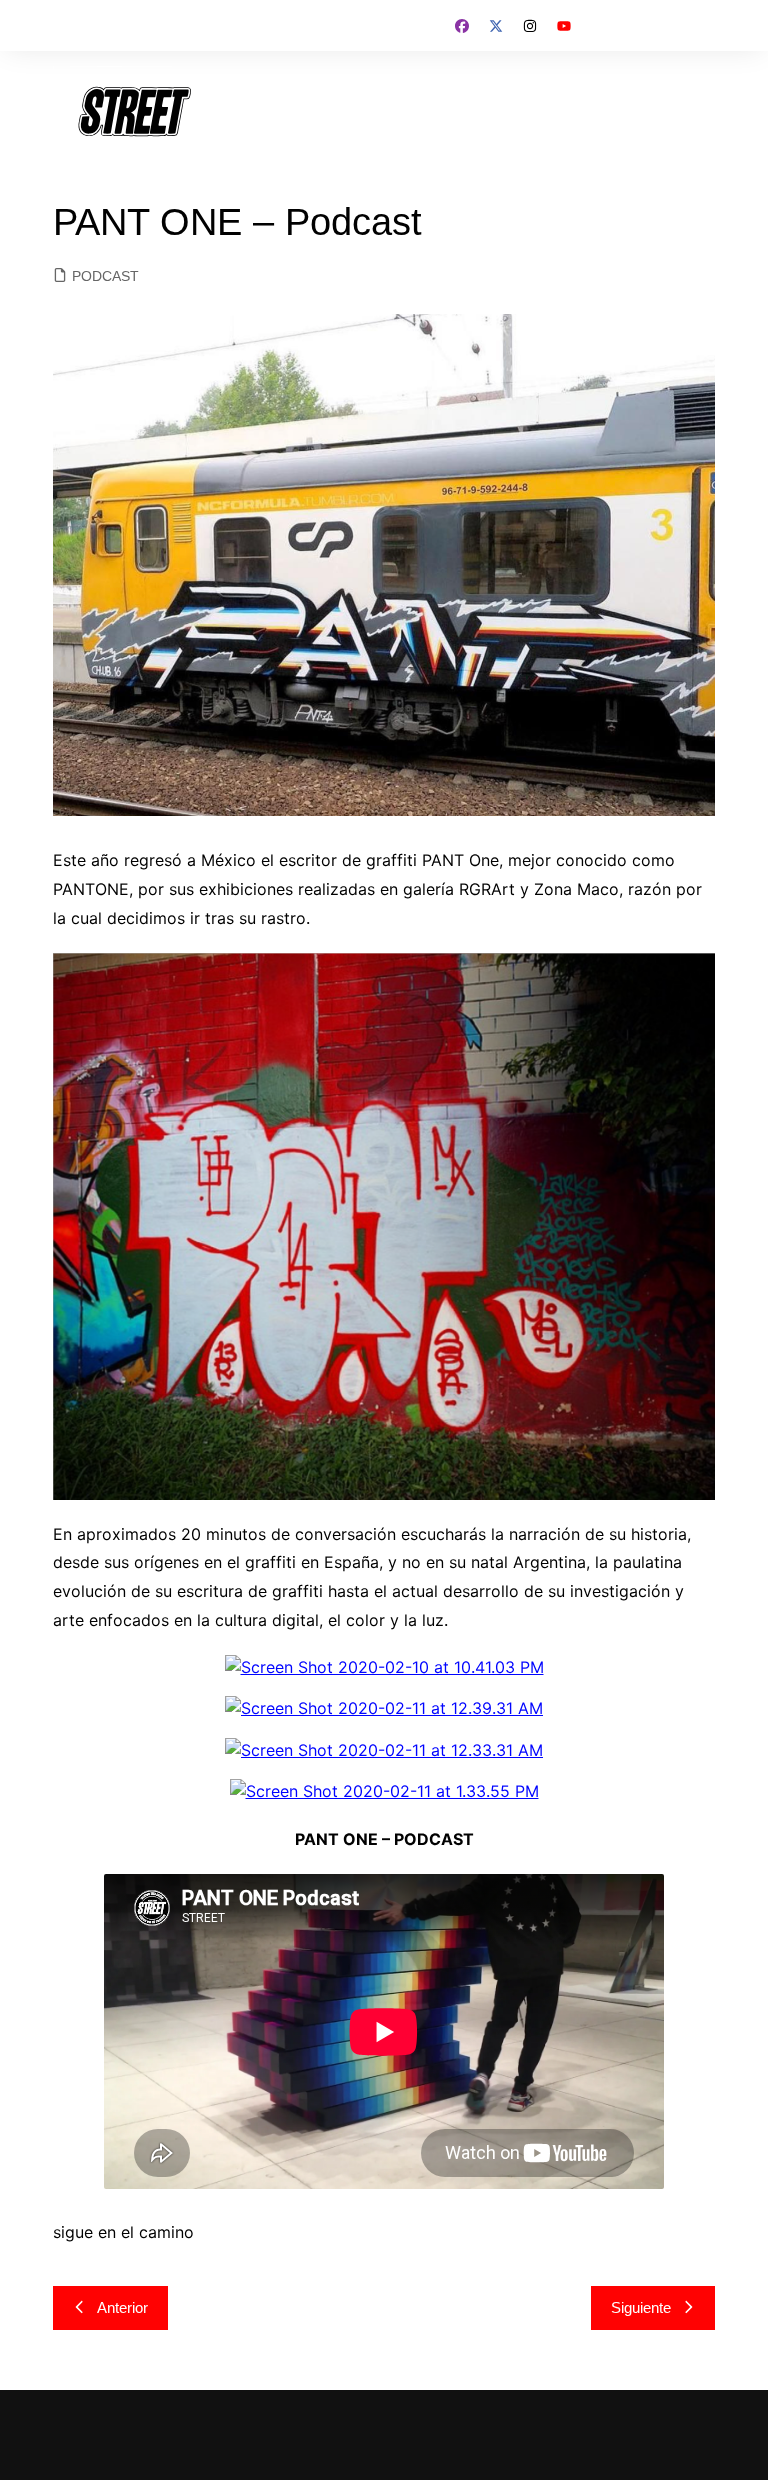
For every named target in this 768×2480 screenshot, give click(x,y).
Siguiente (641, 2307)
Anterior (122, 2307)
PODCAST (105, 276)
